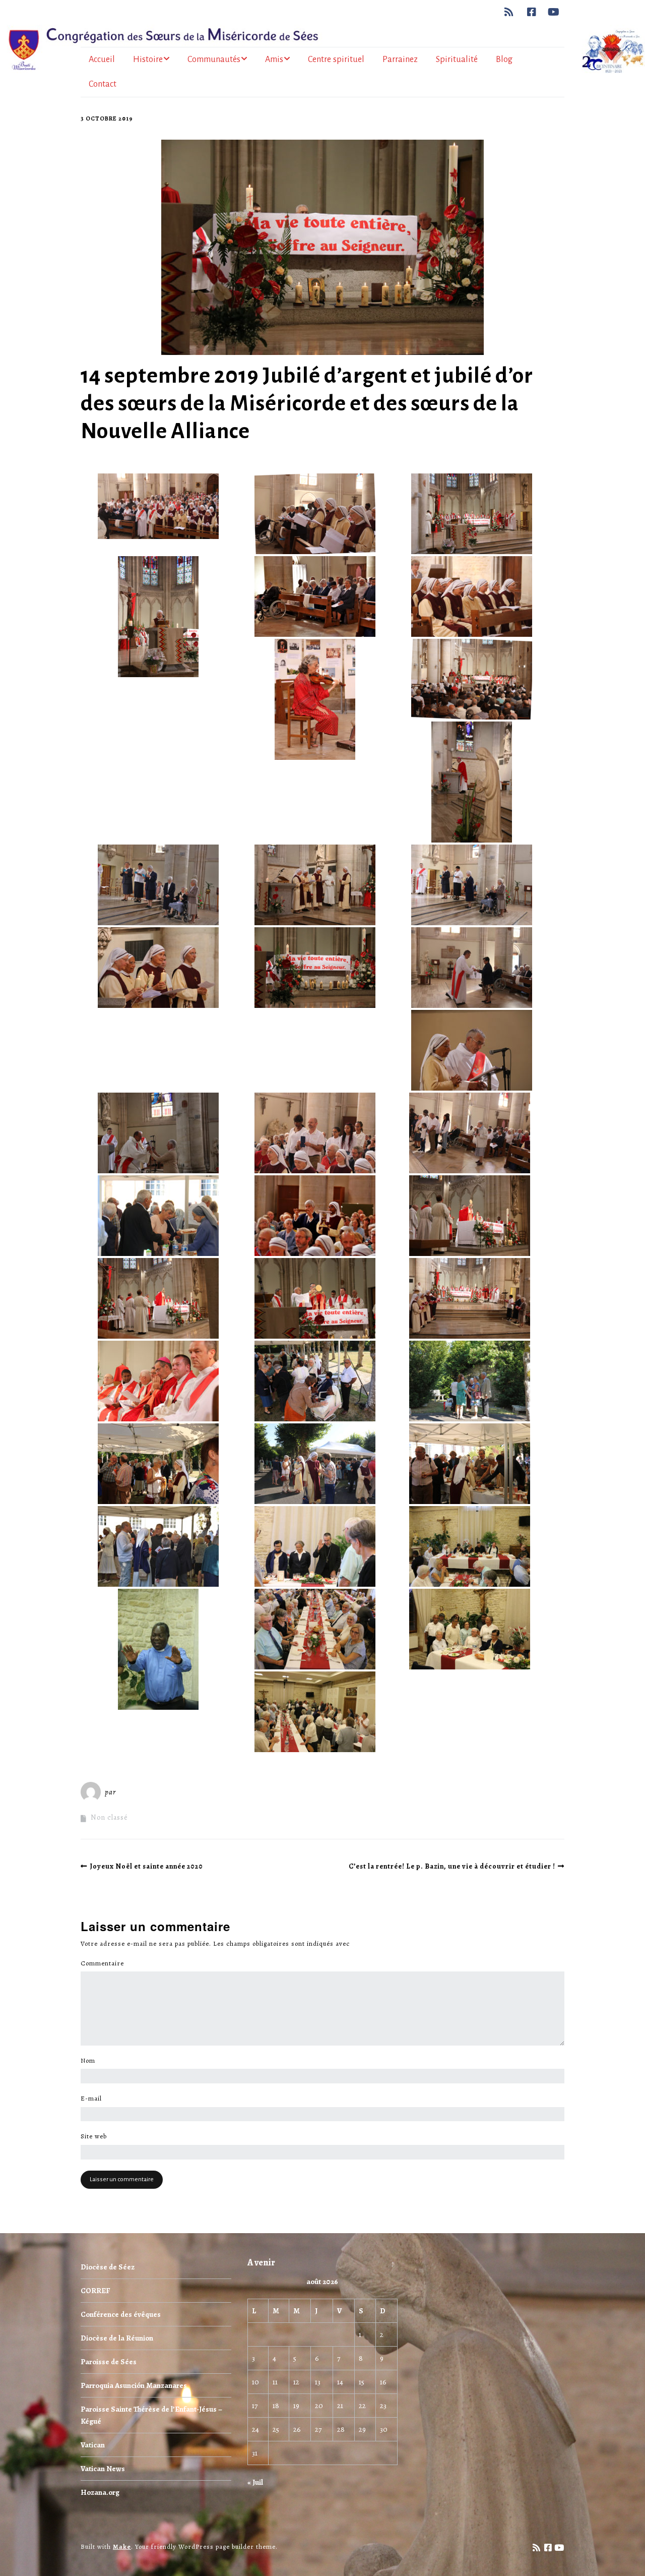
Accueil (102, 59)
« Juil (255, 2482)
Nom (91, 2061)
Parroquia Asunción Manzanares (134, 2385)
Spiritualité (457, 59)
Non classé (109, 1817)
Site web (94, 2136)
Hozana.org (100, 2492)
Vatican (93, 2445)
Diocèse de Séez (108, 2267)
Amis (274, 59)
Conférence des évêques (121, 2314)
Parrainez (400, 59)
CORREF (95, 2291)
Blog (504, 59)
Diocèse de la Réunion (117, 2338)
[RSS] (512, 12)
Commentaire (105, 1963)
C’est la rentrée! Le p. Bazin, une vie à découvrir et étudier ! (452, 1866)
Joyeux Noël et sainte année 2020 (146, 1866)
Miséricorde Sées (151, 1792)
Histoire (148, 59)
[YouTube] (554, 12)
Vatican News (103, 2469)
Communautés (214, 59)
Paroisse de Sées (109, 2362)
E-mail (94, 2099)
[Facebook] (532, 12)
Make (122, 2547)
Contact (103, 84)
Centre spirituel (336, 59)
